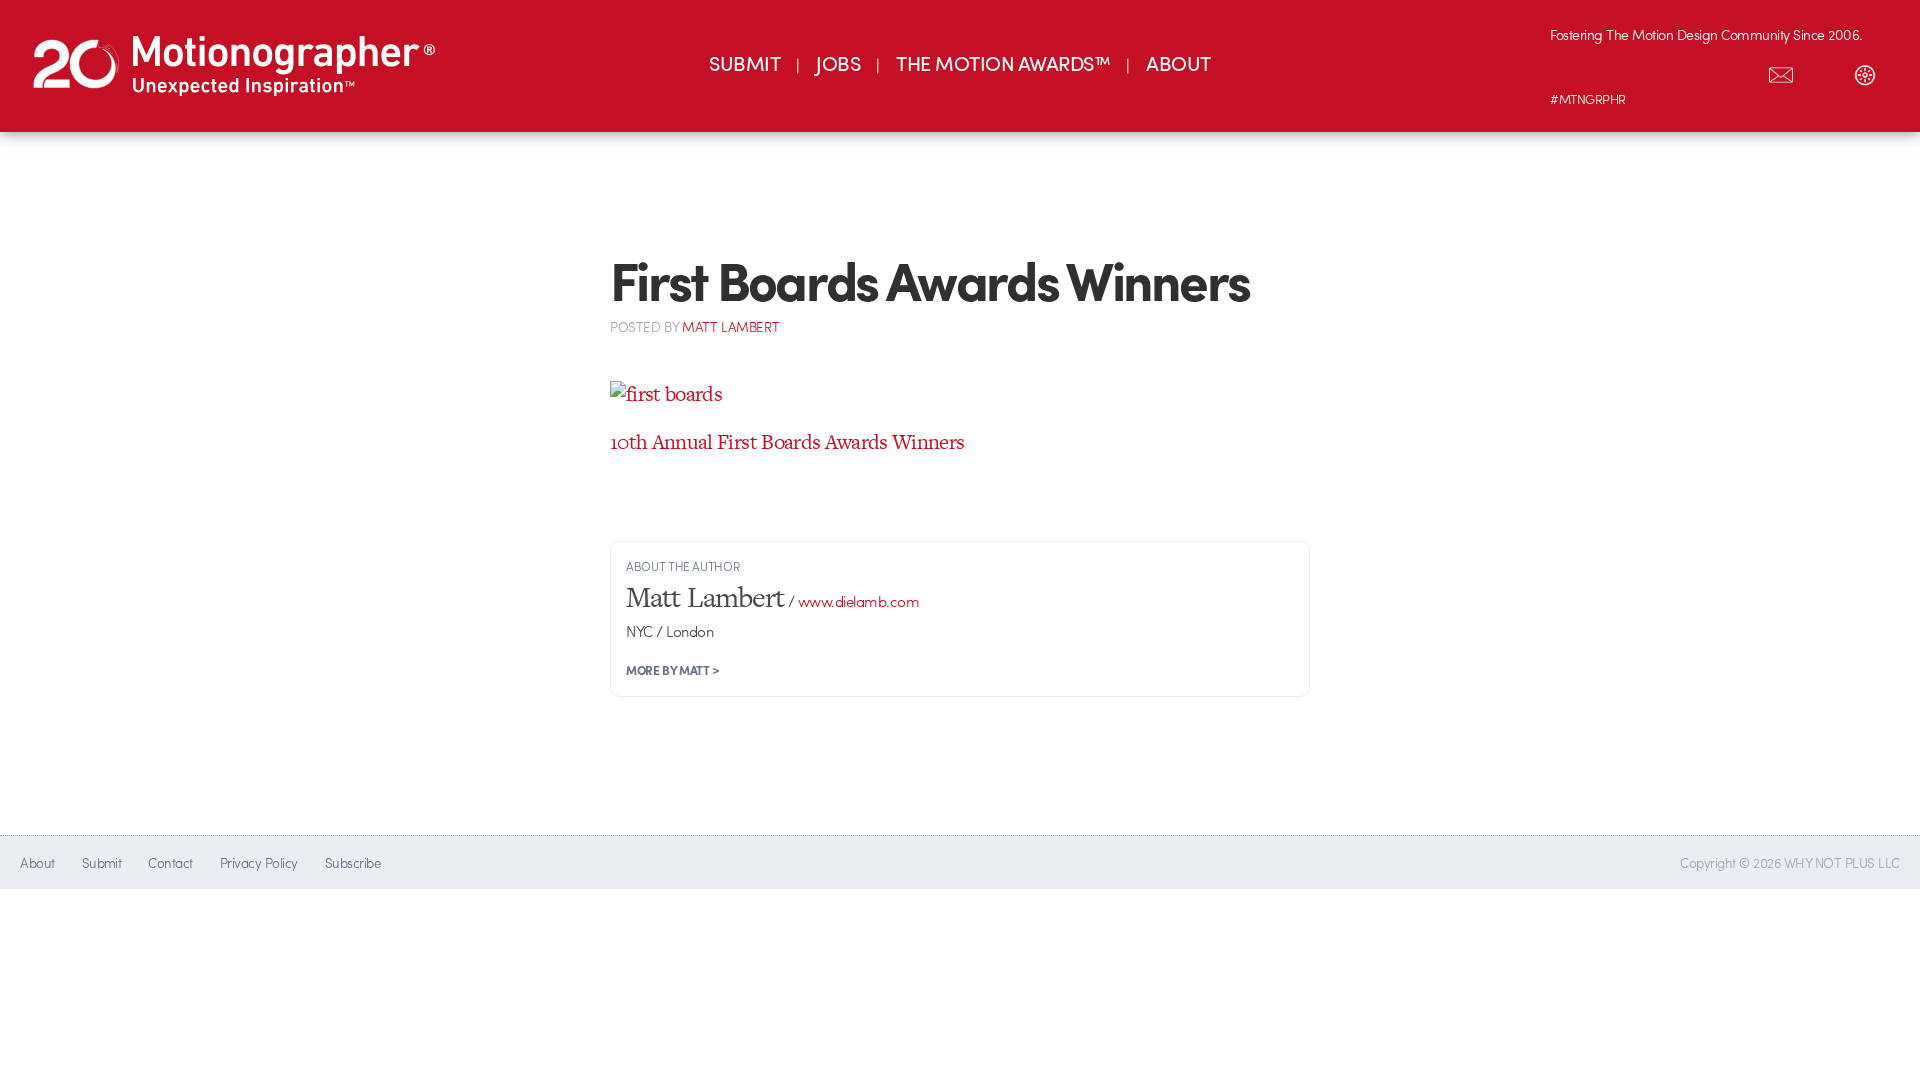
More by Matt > (673, 670)
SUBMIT (744, 62)
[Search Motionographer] (1823, 71)
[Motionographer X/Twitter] (1739, 71)
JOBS (838, 62)
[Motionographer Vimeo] (1655, 71)
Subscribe (352, 862)
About (37, 862)
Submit (102, 862)
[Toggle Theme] (1865, 71)
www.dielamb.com (858, 601)
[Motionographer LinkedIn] (1613, 71)
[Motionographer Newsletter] (1781, 71)
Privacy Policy (259, 862)
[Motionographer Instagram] (1571, 71)
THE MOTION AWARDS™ (1003, 62)
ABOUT (1178, 62)
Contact (170, 862)
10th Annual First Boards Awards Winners (787, 441)
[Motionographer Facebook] (1697, 71)
